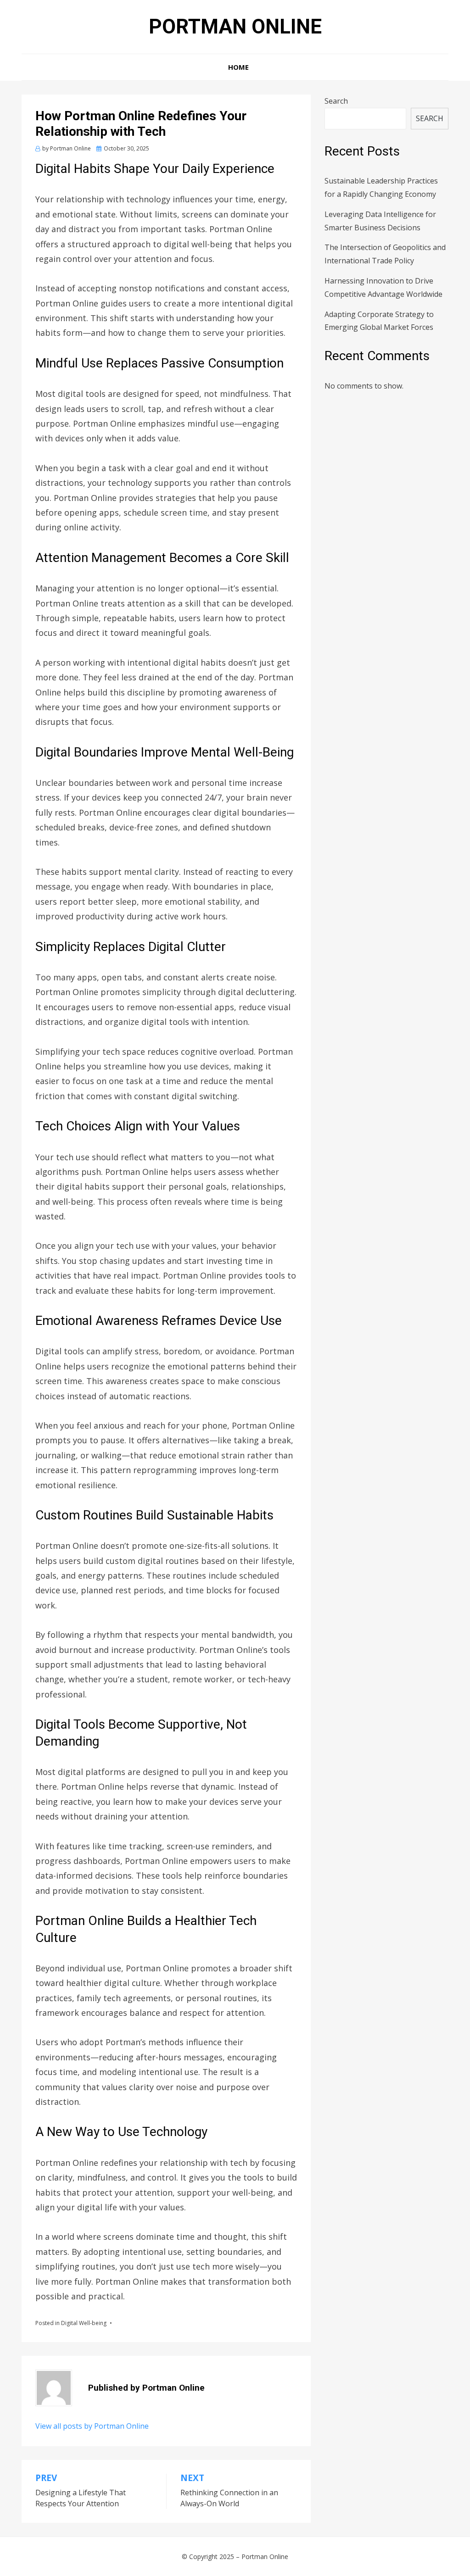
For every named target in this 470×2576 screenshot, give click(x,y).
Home (238, 67)
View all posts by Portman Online (92, 2426)
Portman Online (235, 27)
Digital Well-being (84, 2323)
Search (336, 101)
